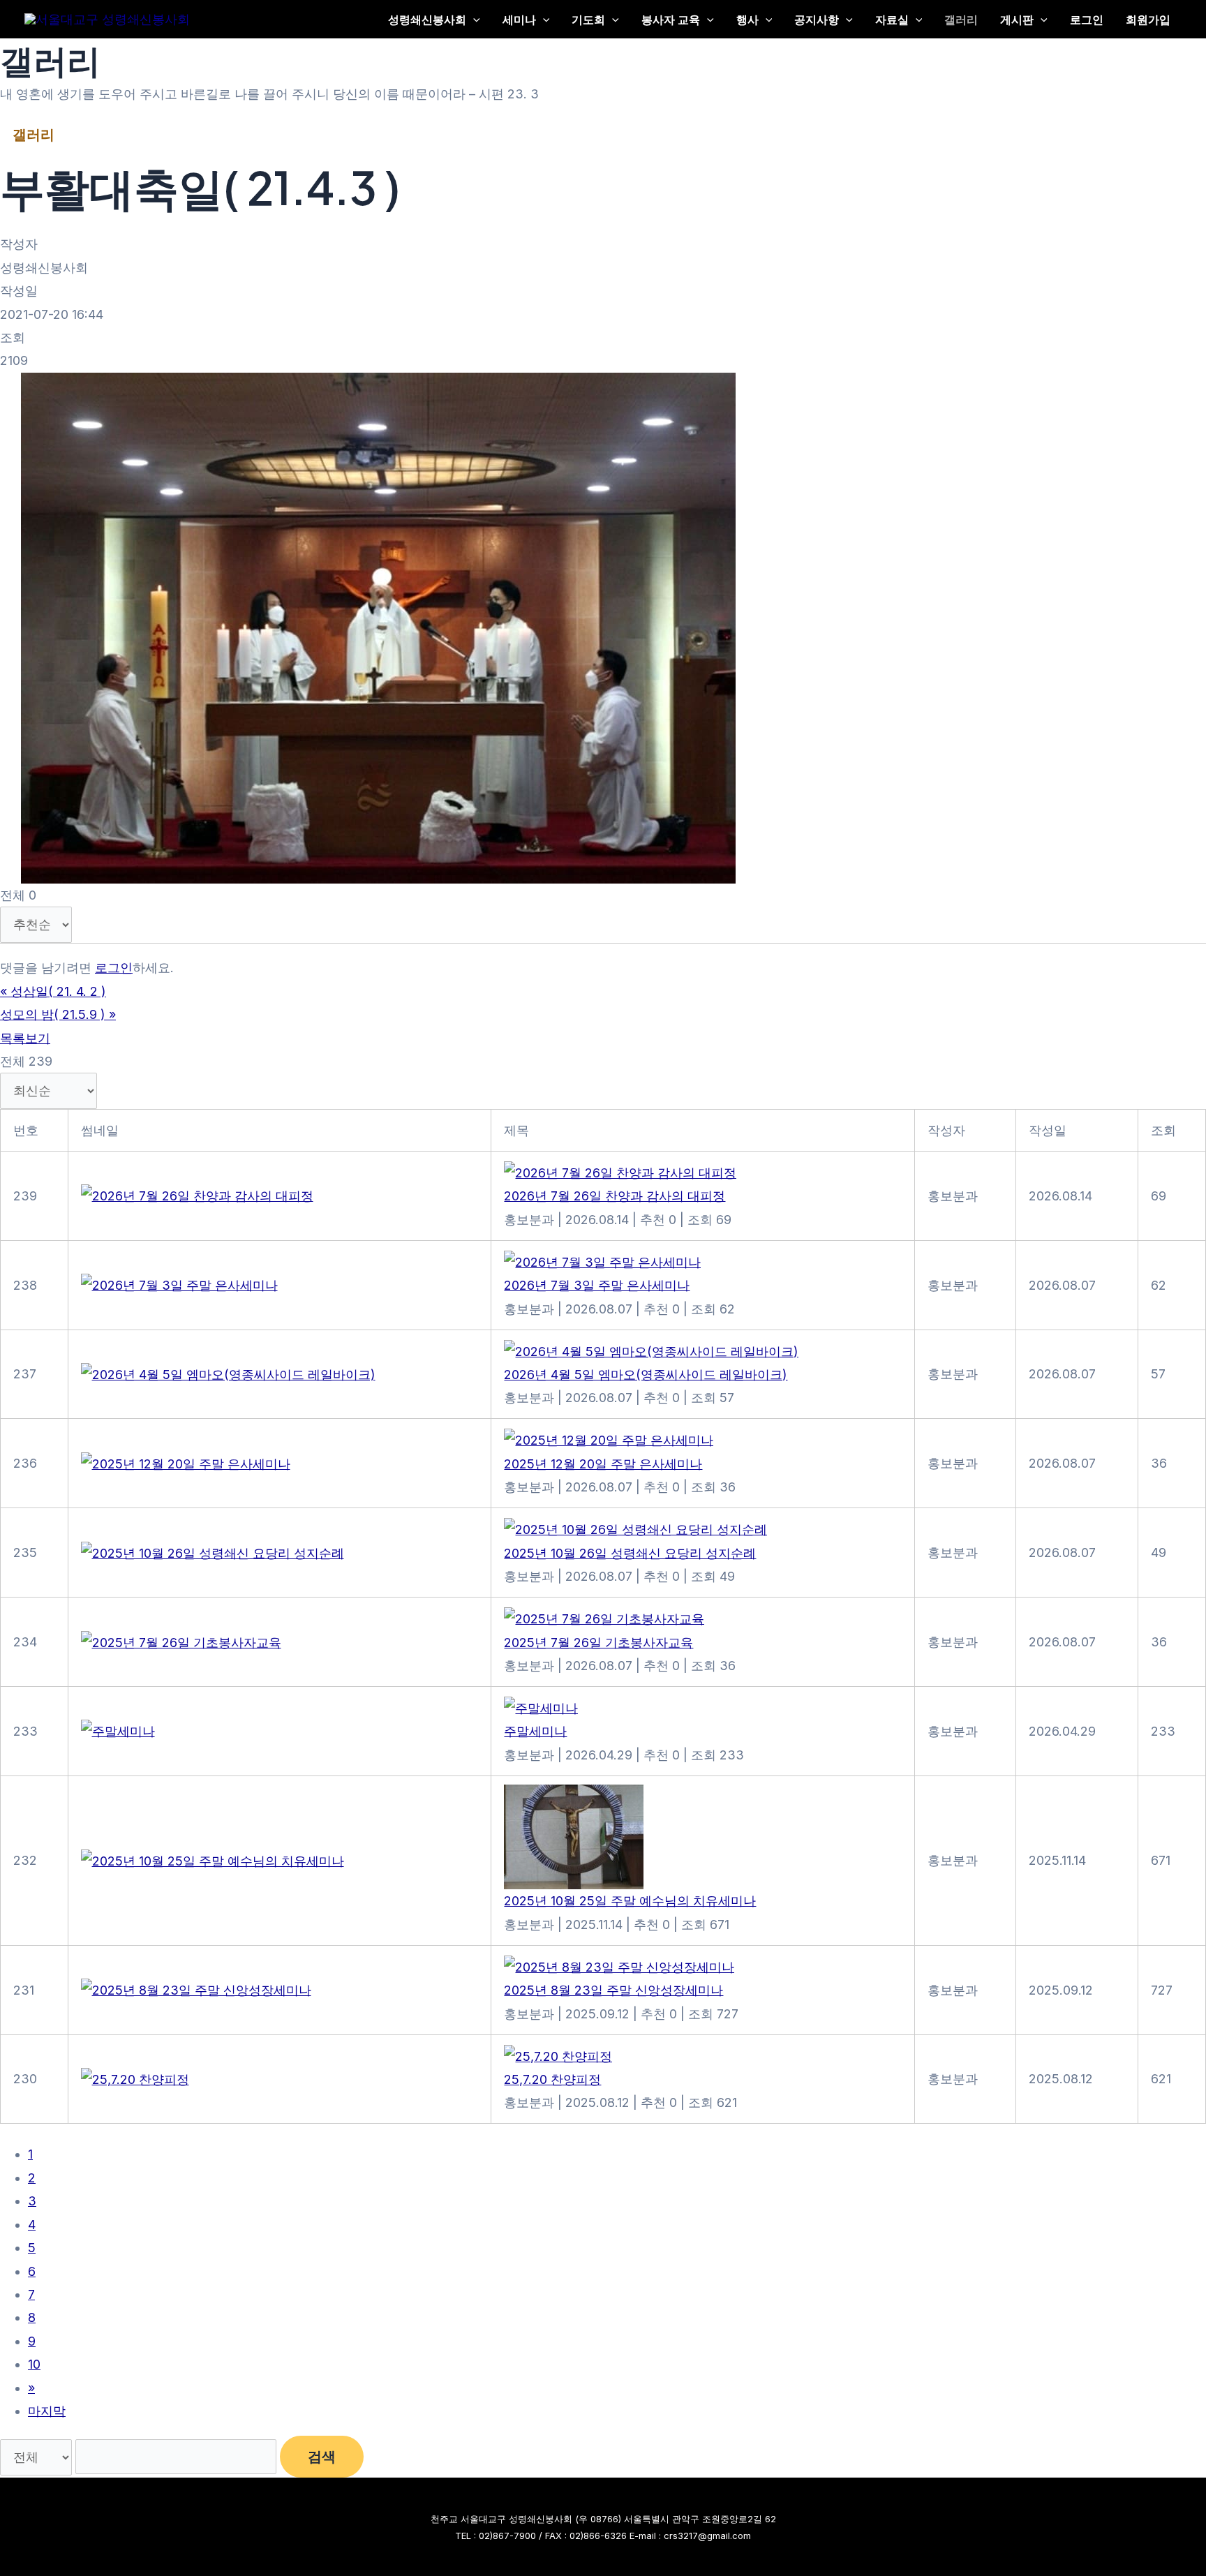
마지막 (47, 2411)
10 (34, 2364)
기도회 (588, 19)
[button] (473, 19)
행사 (747, 19)
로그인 (1087, 19)
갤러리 (961, 19)
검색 (322, 2457)
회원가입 (1148, 19)
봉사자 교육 (671, 19)
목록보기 (25, 1038)
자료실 (892, 19)
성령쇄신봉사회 (427, 19)
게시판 (1017, 19)
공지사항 (817, 19)
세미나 (519, 19)
